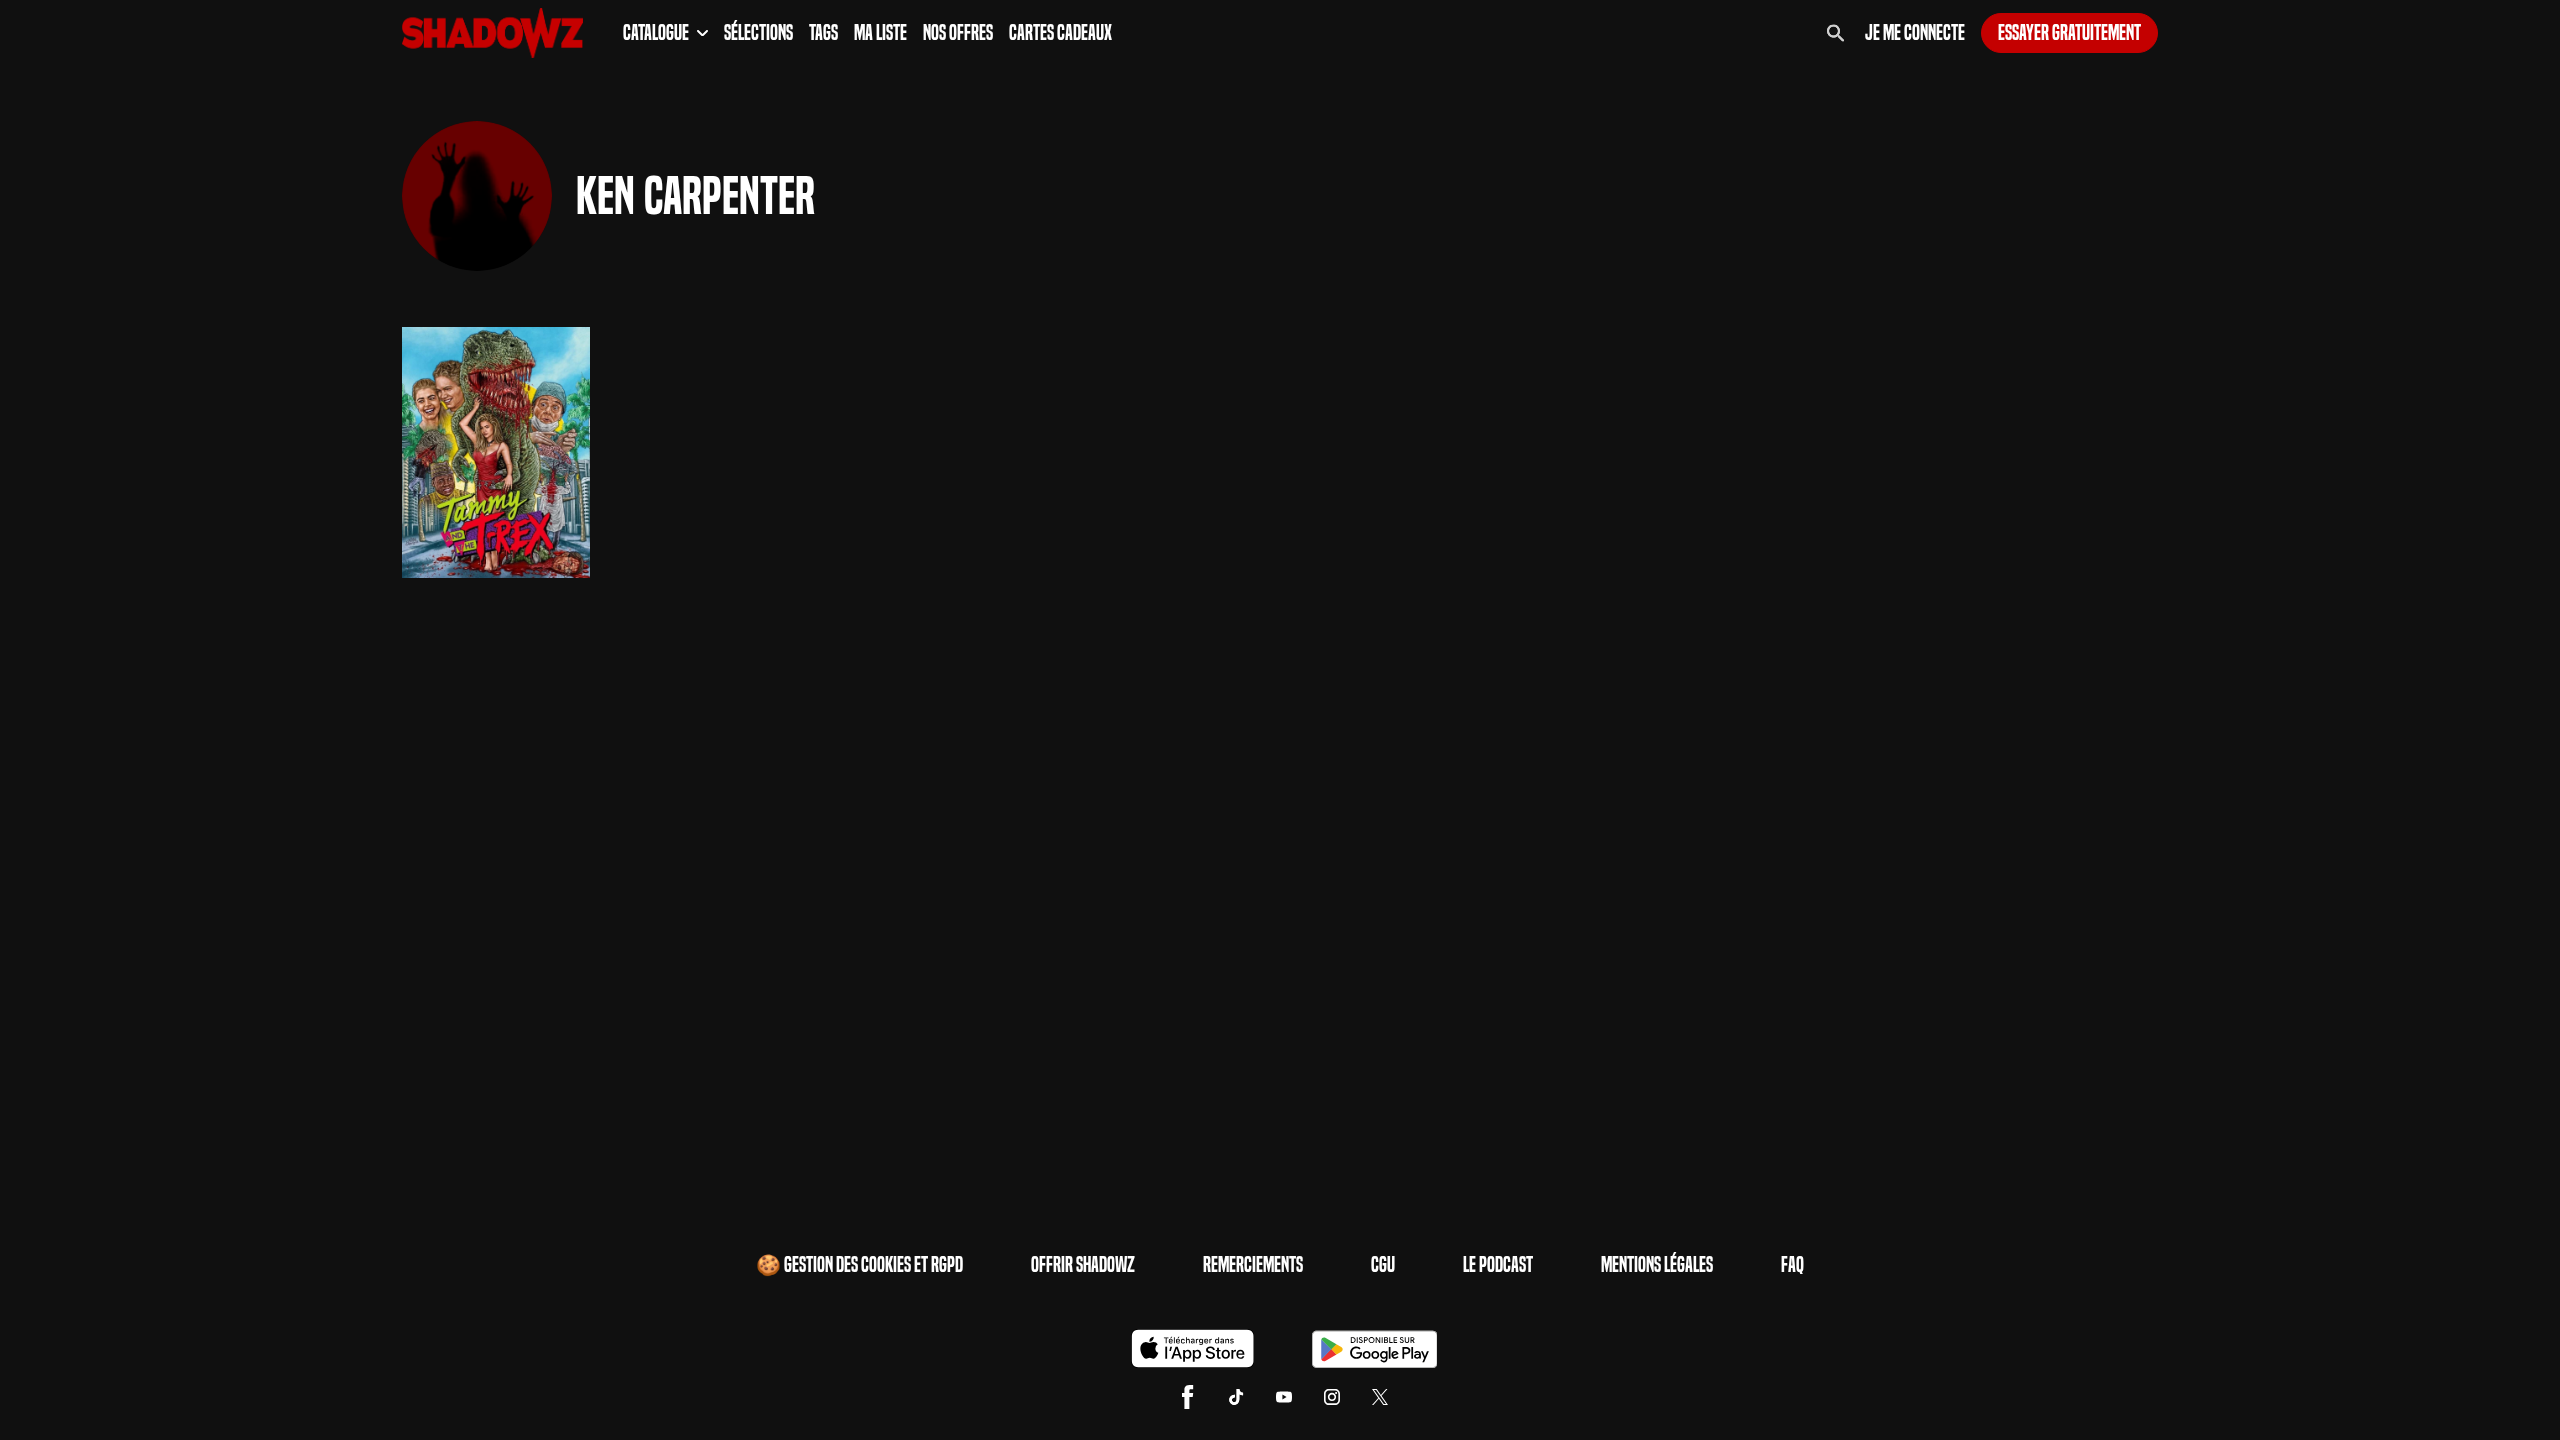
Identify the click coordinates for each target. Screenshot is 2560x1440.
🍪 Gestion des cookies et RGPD (859, 1265)
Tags (823, 33)
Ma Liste (880, 33)
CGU (1383, 1265)
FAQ (1792, 1265)
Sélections (758, 33)
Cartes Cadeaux (1060, 33)
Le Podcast (1498, 1265)
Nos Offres (958, 33)
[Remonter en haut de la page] (2468, 1388)
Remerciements (1253, 1265)
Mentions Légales (1657, 1265)
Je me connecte (1915, 33)
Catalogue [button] (656, 33)
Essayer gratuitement (2069, 33)
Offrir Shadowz (1083, 1265)
